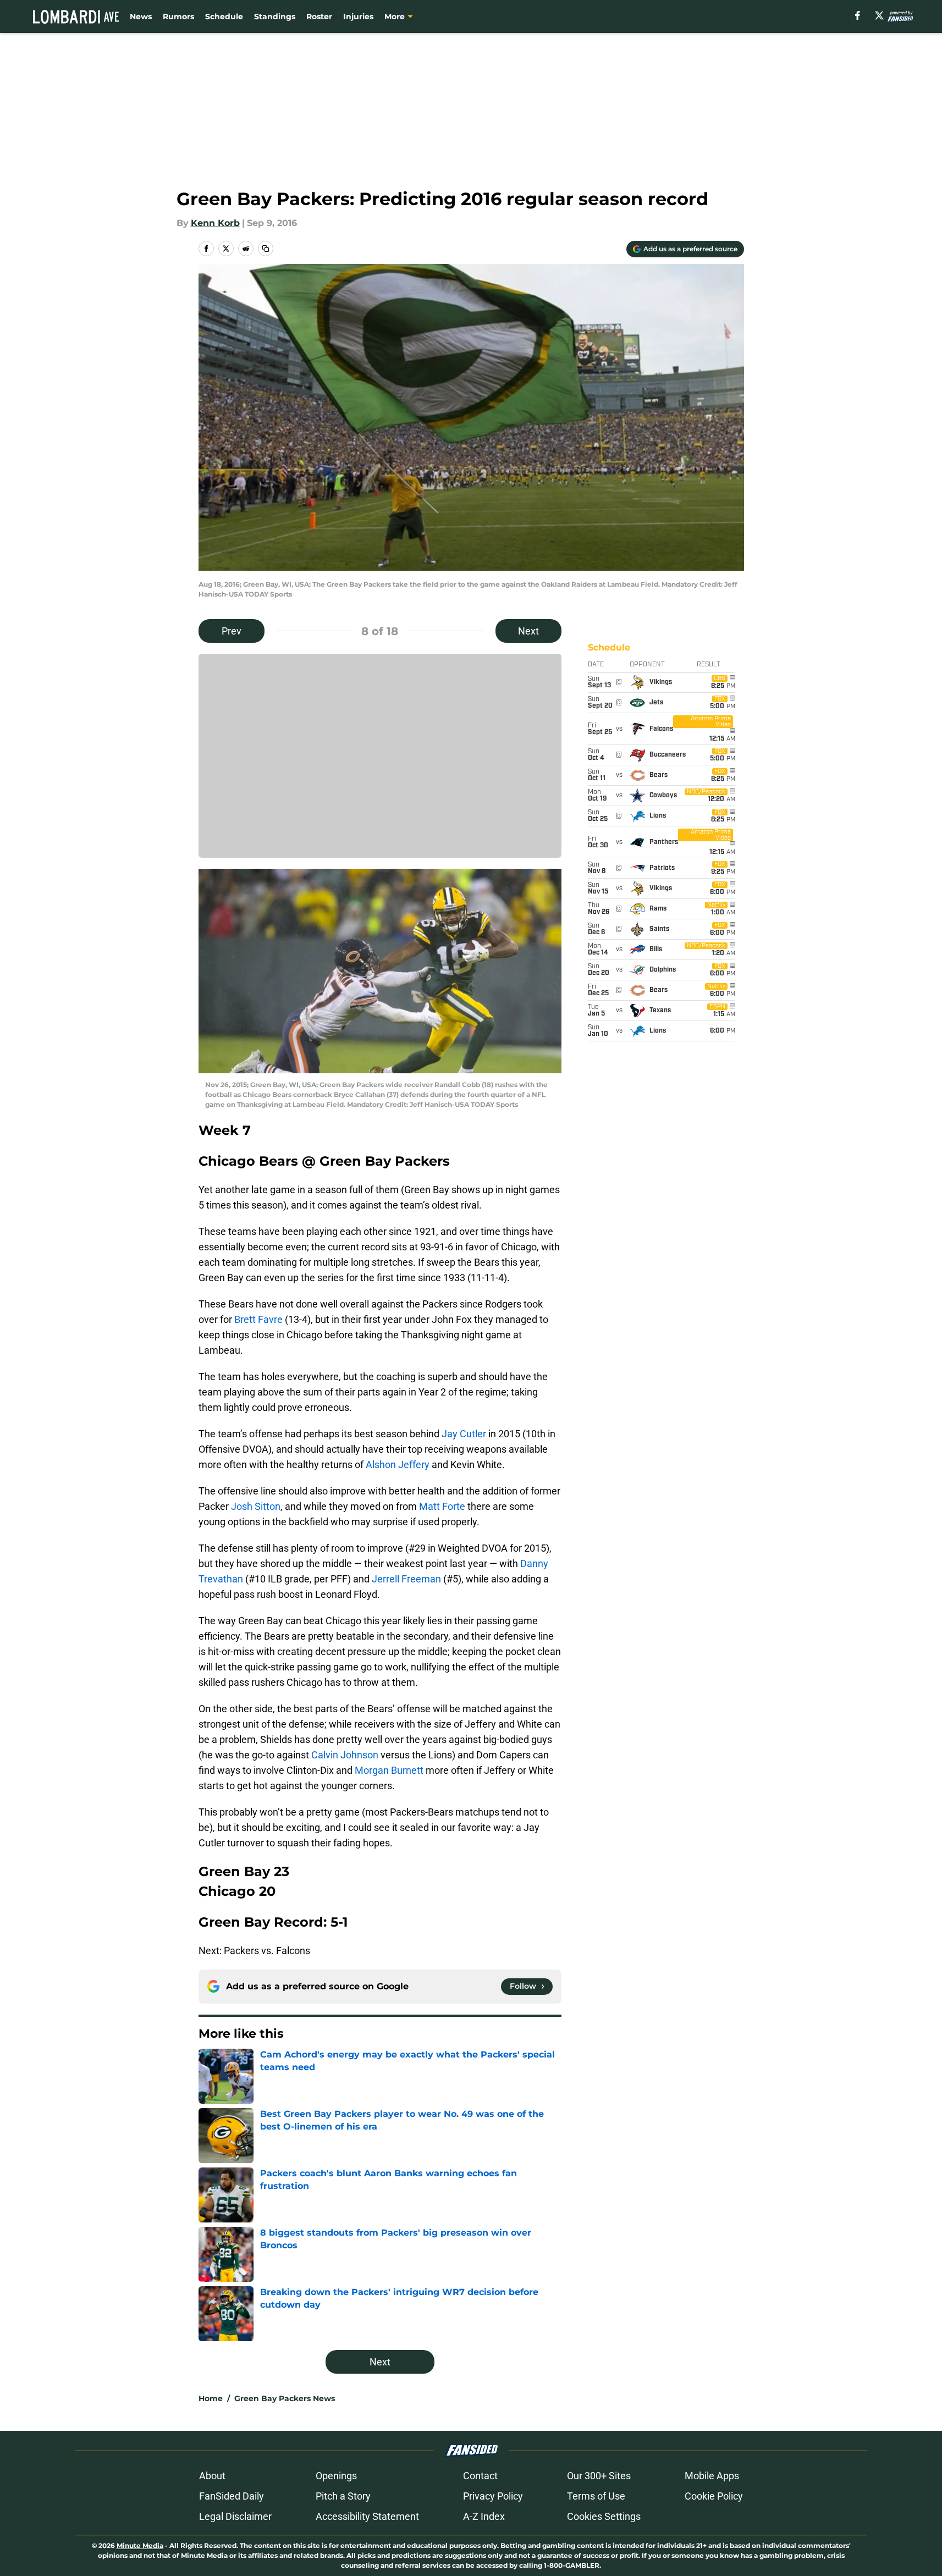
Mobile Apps (712, 2476)
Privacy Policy (493, 2496)
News (141, 16)
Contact (480, 2476)
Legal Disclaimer (235, 2516)
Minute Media (140, 2545)
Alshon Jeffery (398, 1464)
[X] (879, 15)
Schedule (224, 16)
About (212, 2476)
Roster (319, 16)
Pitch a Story (343, 2496)
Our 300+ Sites (599, 2476)
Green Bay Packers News (285, 2398)
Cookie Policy (714, 2496)
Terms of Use (596, 2496)
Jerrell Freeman (406, 1579)
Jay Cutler (464, 1434)
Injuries (358, 16)
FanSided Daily (232, 2496)
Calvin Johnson (345, 1755)
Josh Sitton (256, 1506)
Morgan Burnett (389, 1770)
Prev (232, 631)
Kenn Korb (215, 223)
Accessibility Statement (367, 2516)
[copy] (266, 249)
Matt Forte (442, 1506)
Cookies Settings (604, 2516)
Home (211, 2398)
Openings (336, 2476)
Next (528, 631)
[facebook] (858, 15)
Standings (275, 16)
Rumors (178, 16)
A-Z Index (484, 2516)
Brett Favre (258, 1319)
